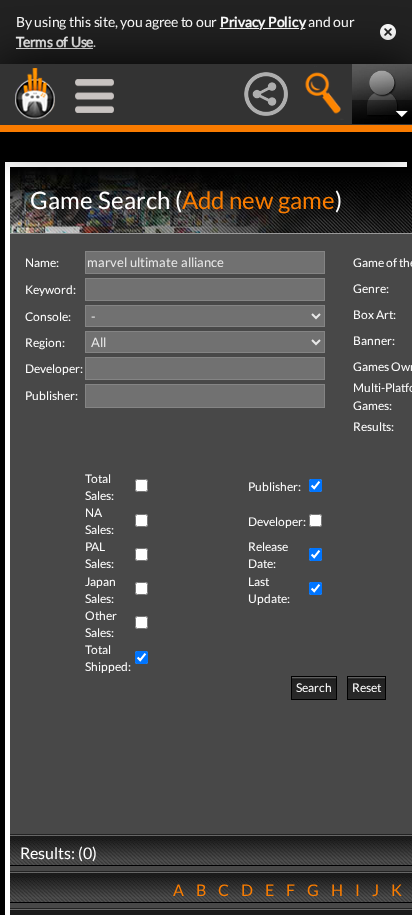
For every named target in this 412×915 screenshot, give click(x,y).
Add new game (258, 199)
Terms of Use (54, 41)
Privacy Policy (263, 21)
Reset (366, 687)
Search (314, 687)
